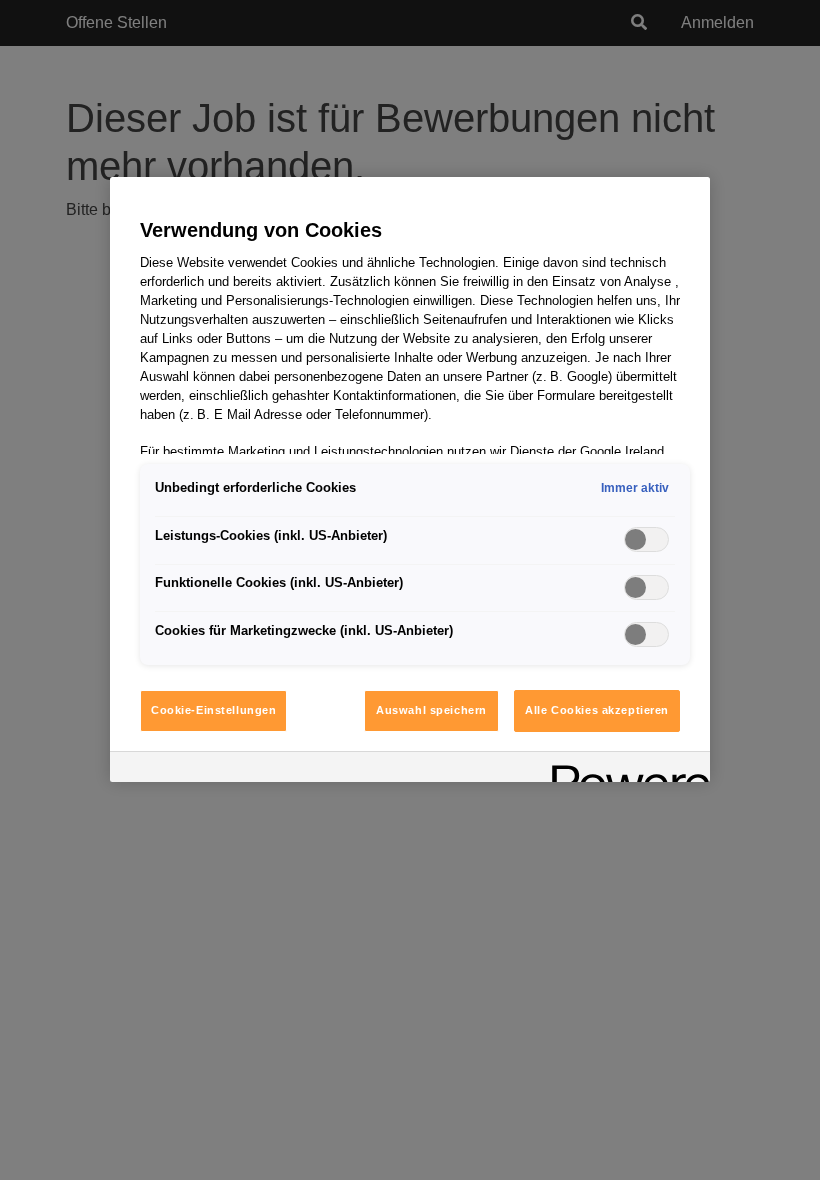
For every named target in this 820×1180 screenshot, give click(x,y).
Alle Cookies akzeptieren (597, 710)
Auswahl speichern (431, 710)
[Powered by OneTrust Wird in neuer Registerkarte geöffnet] (624, 769)
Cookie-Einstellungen (213, 710)
